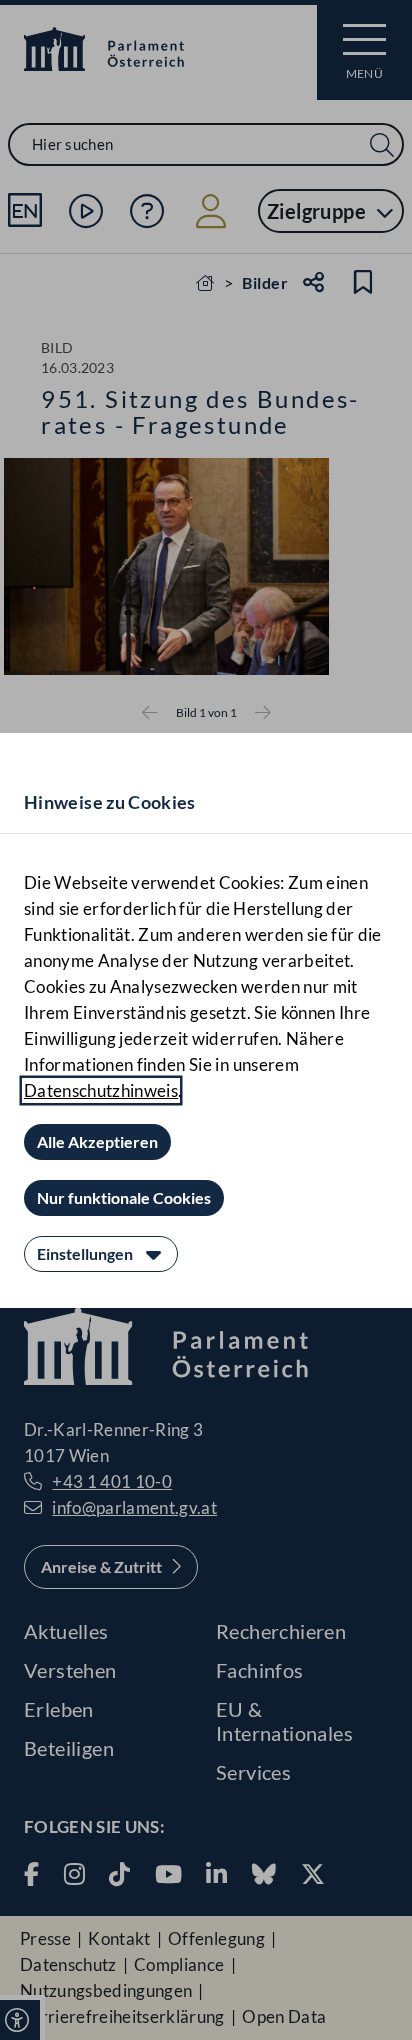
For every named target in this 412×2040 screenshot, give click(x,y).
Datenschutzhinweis (101, 1090)
